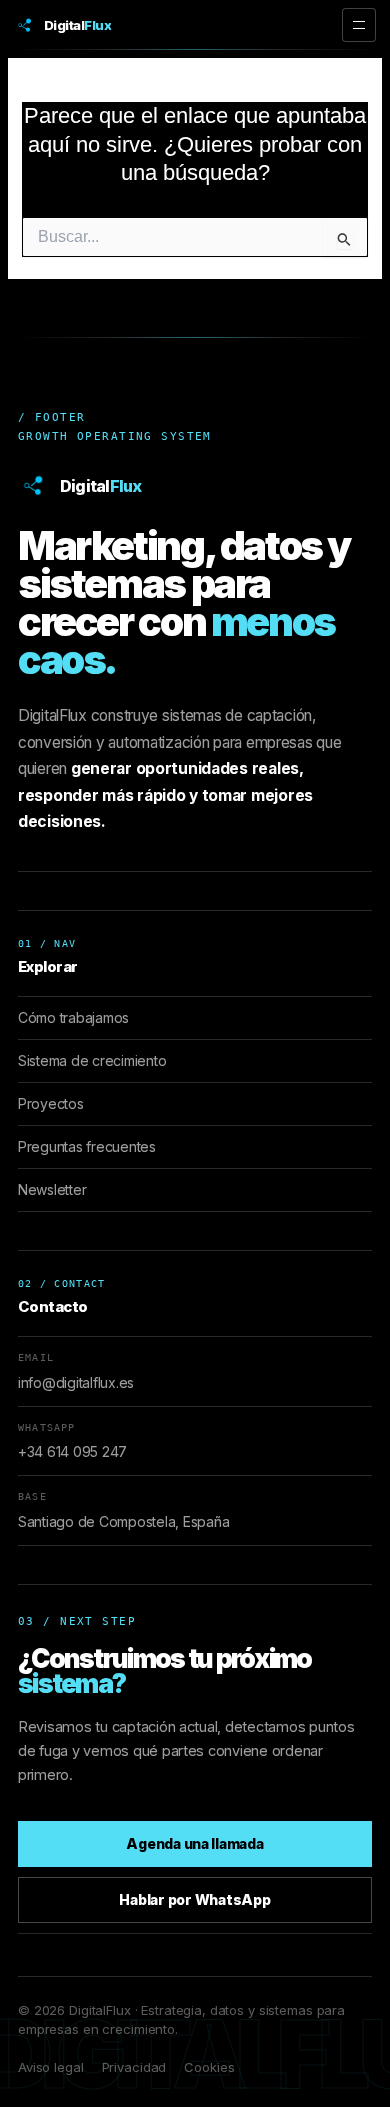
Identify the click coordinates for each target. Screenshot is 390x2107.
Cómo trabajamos (73, 1017)
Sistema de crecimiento (92, 1060)
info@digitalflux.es (76, 1382)
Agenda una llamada (194, 1843)
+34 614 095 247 (72, 1451)
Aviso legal (51, 2067)
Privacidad (134, 2067)
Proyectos (51, 1103)
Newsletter (52, 1189)
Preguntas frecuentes (87, 1146)
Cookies (209, 2067)
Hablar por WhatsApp (194, 1899)
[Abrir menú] (359, 25)
